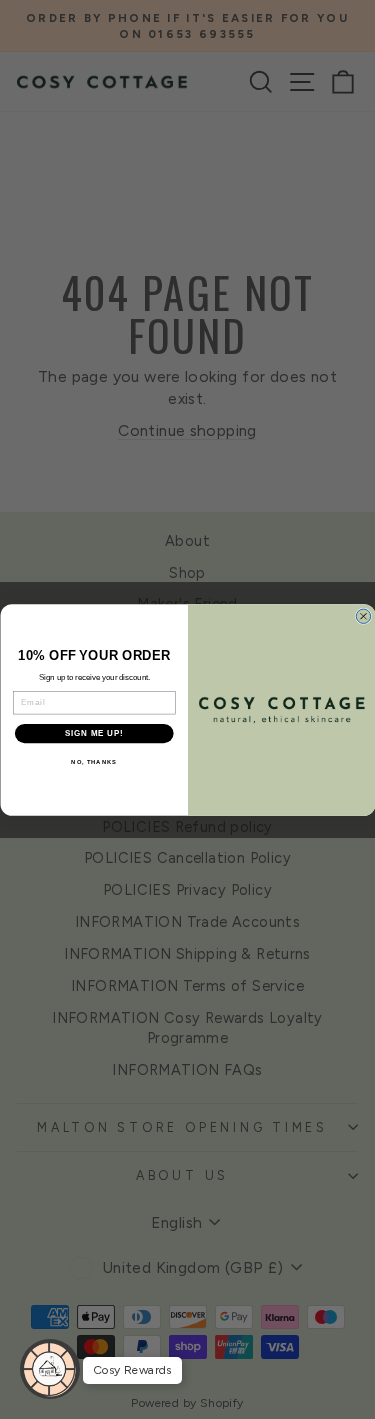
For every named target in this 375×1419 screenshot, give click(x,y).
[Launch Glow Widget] (50, 1369)
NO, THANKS (94, 762)
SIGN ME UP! (94, 733)
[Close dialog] (363, 616)
